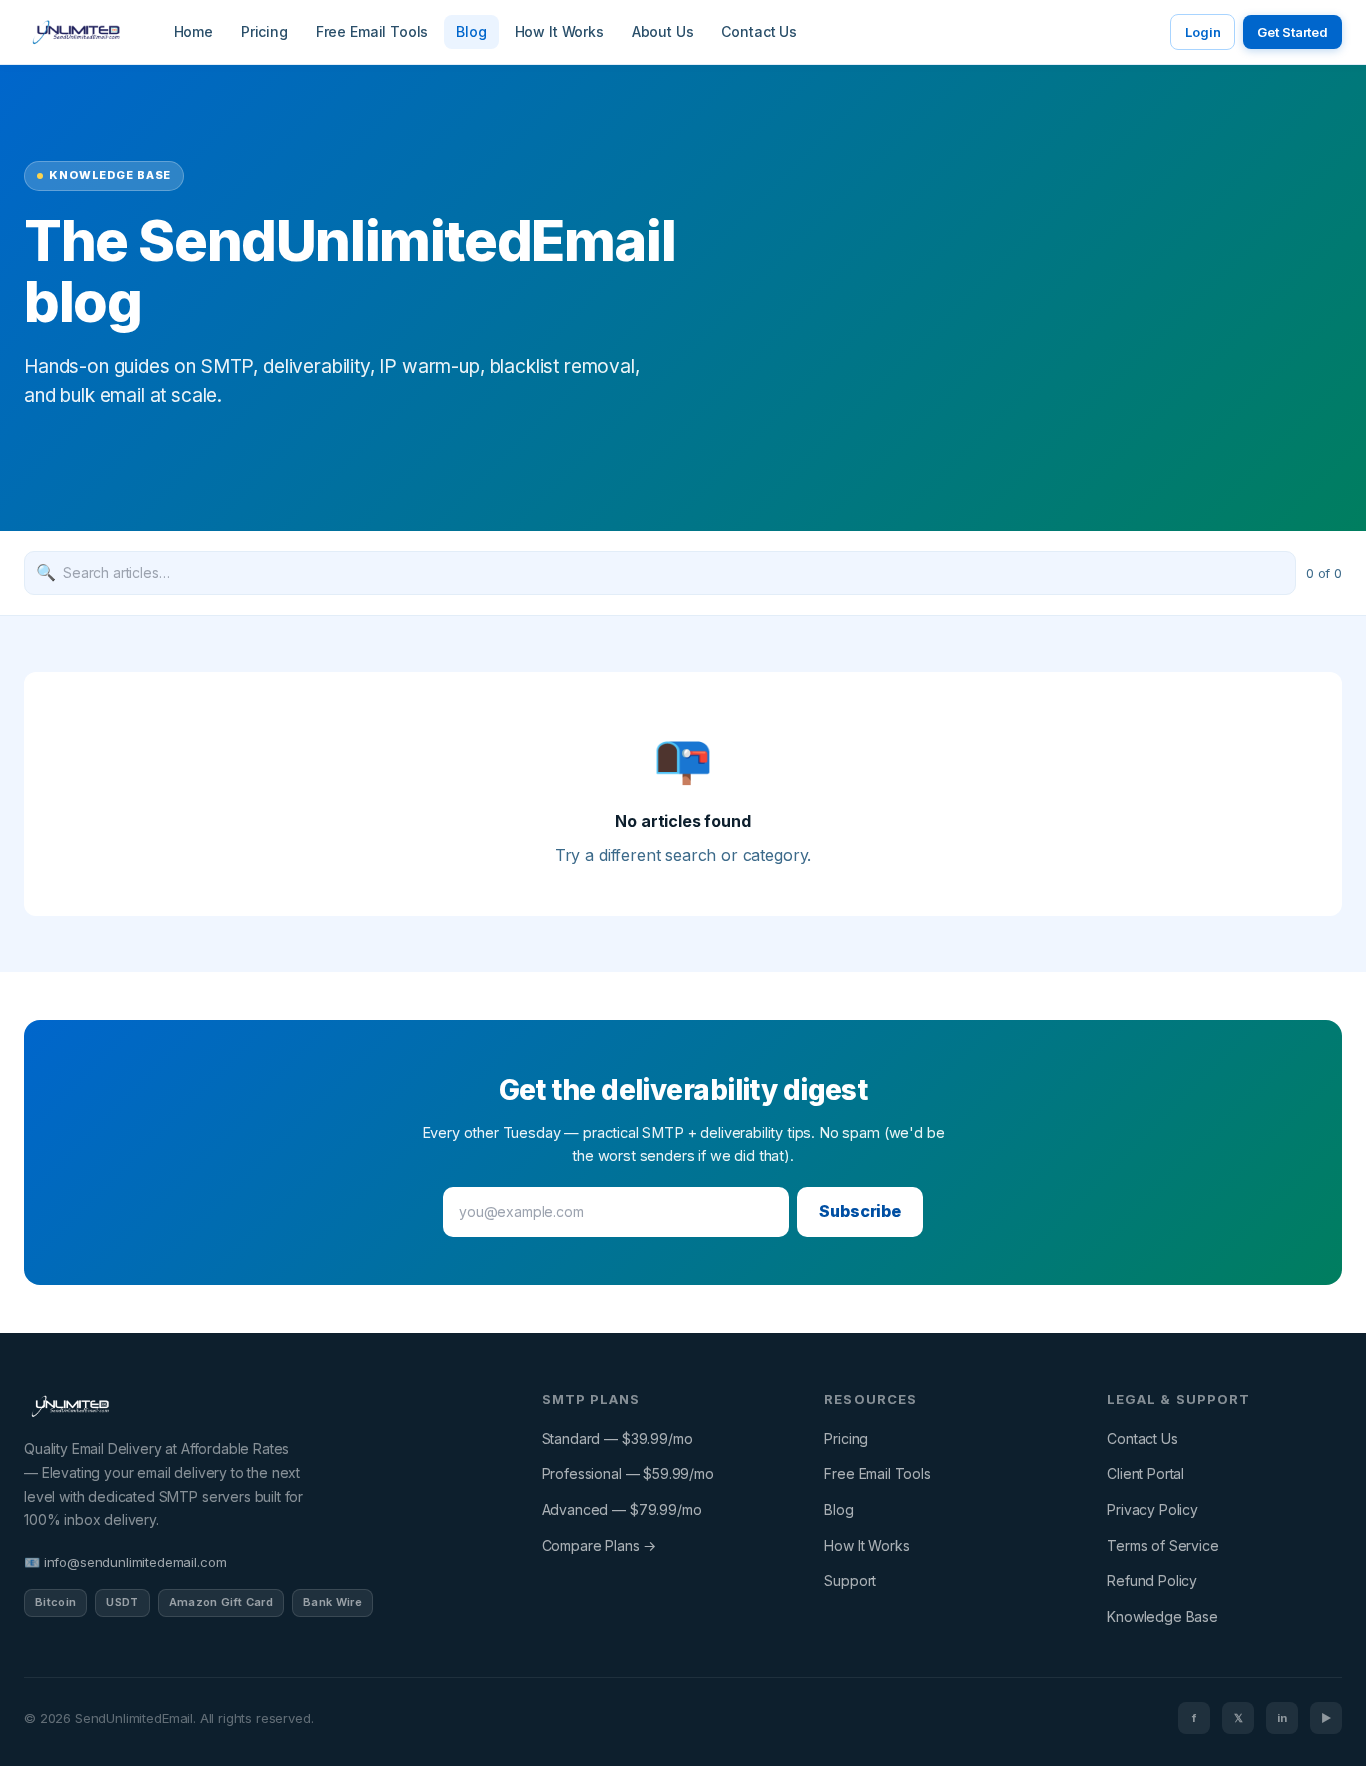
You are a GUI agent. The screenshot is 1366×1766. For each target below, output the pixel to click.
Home (193, 31)
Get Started (1292, 32)
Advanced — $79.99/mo (622, 1509)
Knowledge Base (1162, 1616)
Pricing (264, 31)
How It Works (559, 31)
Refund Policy (1152, 1580)
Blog (471, 31)
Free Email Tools (372, 31)
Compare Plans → (599, 1545)
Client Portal (1145, 1473)
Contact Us (758, 31)
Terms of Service (1162, 1545)
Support (850, 1580)
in (1282, 1718)
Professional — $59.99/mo (628, 1473)
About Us (663, 31)
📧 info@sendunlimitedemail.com (125, 1562)
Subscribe (860, 1211)
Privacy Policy (1152, 1509)
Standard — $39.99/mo (617, 1438)
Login (1202, 32)
